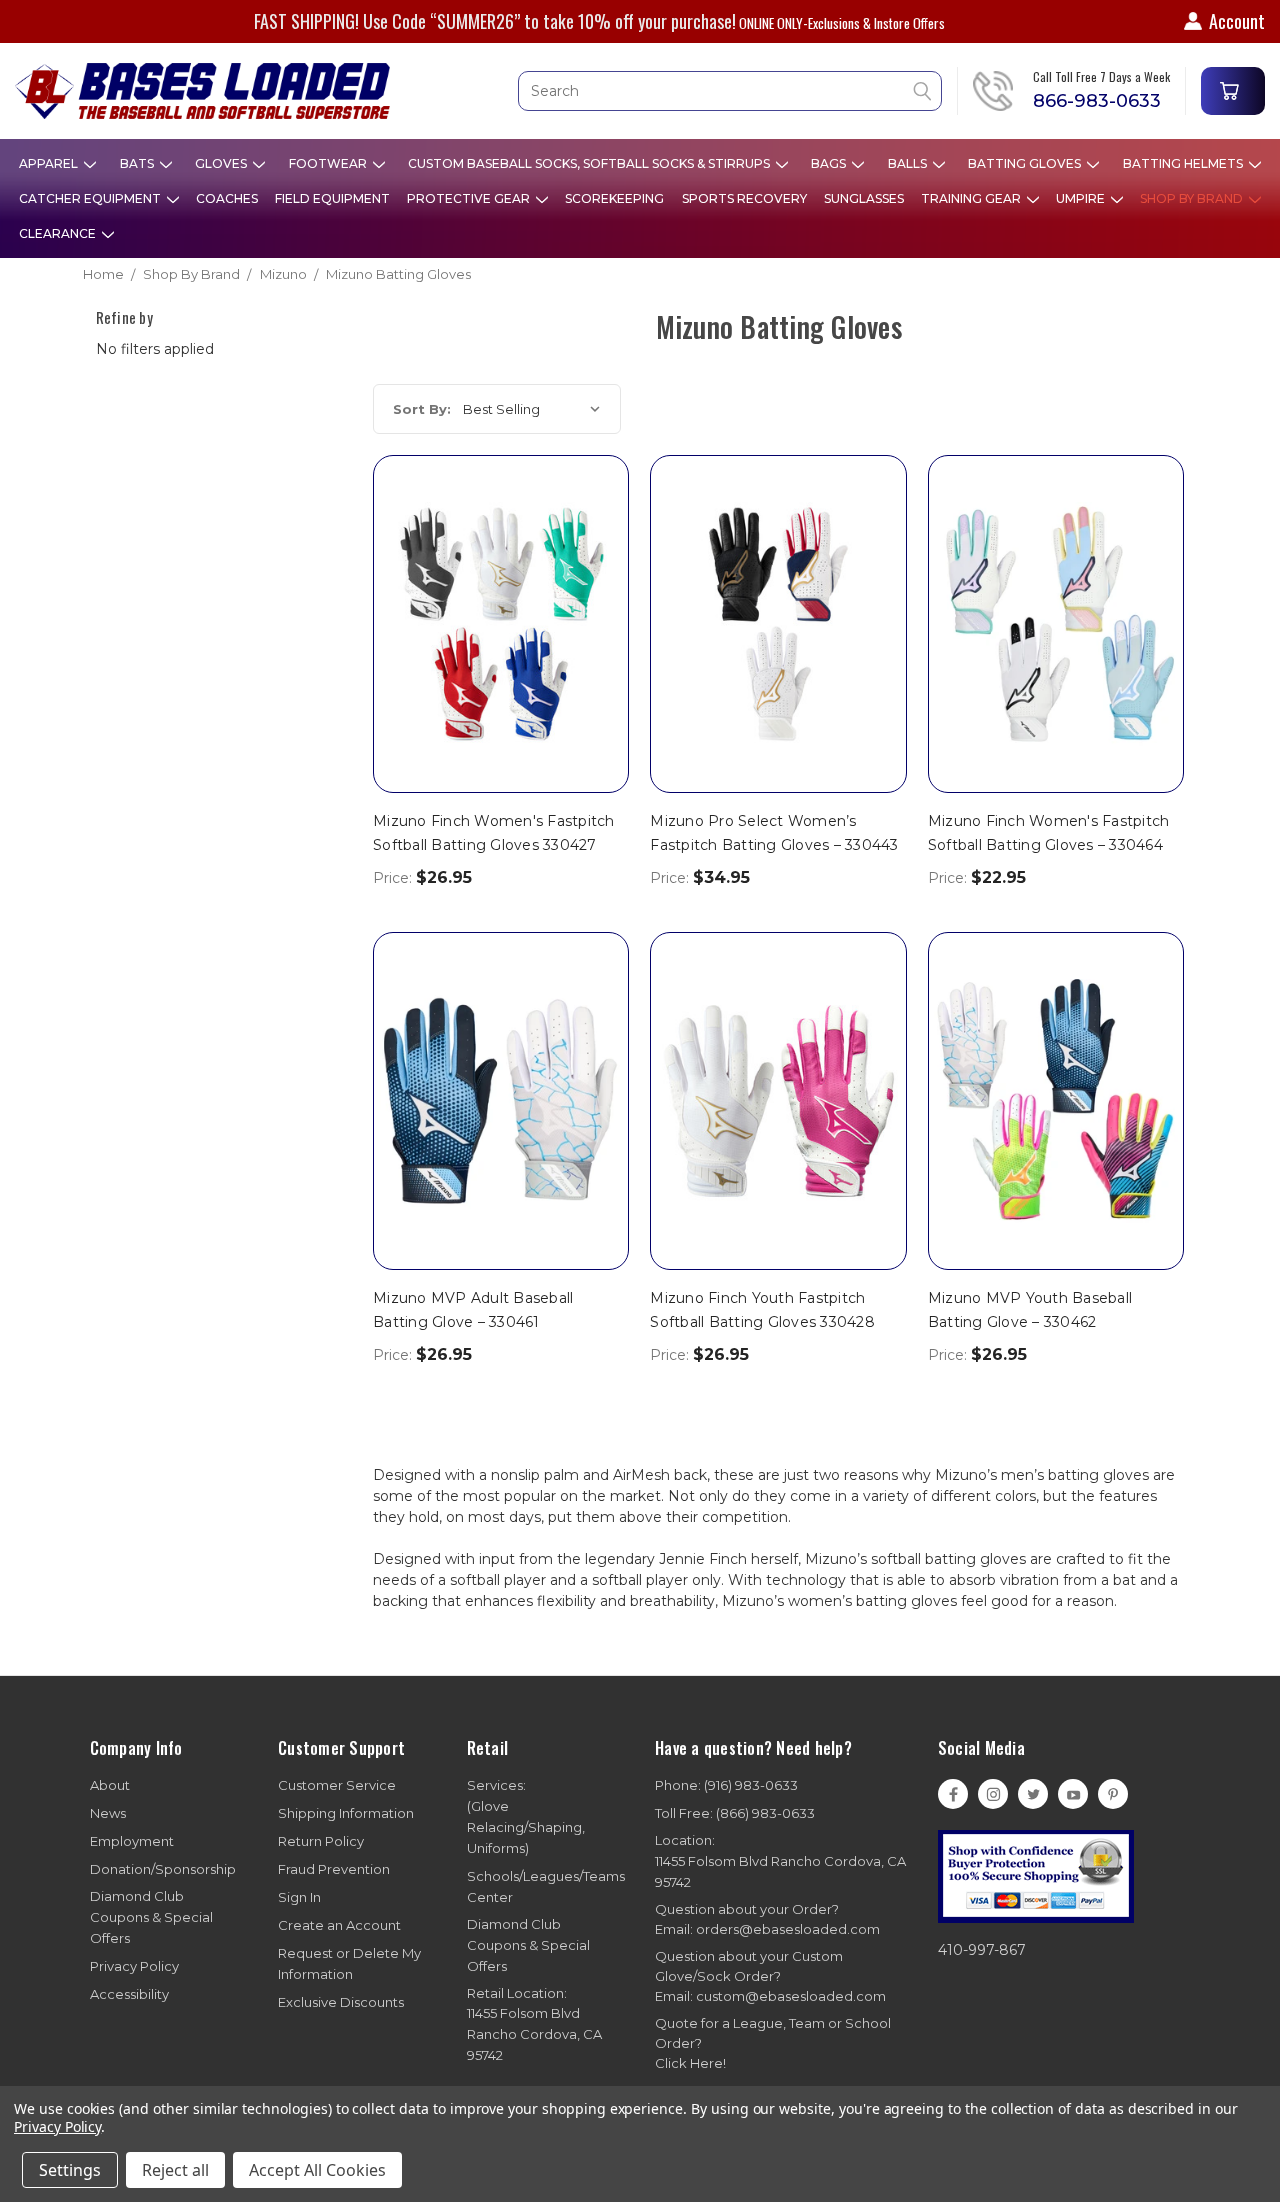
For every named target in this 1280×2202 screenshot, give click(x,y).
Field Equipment (332, 198)
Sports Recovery (744, 198)
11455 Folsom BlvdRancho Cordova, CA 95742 (534, 2024)
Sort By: (422, 409)
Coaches (227, 198)
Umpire (1082, 198)
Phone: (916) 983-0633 (726, 1785)
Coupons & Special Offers (151, 1917)
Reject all (175, 2170)
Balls (909, 163)
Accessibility (129, 1994)
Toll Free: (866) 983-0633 (735, 1813)
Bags (830, 163)
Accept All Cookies (317, 2170)
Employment (132, 1841)
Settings (70, 2170)
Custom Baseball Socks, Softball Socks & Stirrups (590, 163)
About (110, 1785)
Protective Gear (470, 198)
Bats (138, 163)
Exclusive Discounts (341, 2002)
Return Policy (321, 1841)
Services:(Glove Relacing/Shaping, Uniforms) (526, 1816)
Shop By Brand (1193, 198)
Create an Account (339, 1925)
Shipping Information (346, 1813)
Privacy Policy (134, 1966)
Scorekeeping (614, 198)
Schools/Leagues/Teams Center (546, 1886)
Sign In (299, 1897)
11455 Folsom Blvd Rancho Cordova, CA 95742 (780, 1861)
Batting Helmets (1184, 163)
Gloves (222, 163)
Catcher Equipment (91, 198)
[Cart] (1233, 91)
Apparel (50, 163)
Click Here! (690, 2063)
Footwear (329, 163)
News (108, 1813)
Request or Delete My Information (349, 1963)
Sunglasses (864, 198)
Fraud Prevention (334, 1869)
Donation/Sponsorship (163, 1869)
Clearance (59, 233)
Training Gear (972, 198)
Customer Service (337, 1785)
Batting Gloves (1026, 163)
